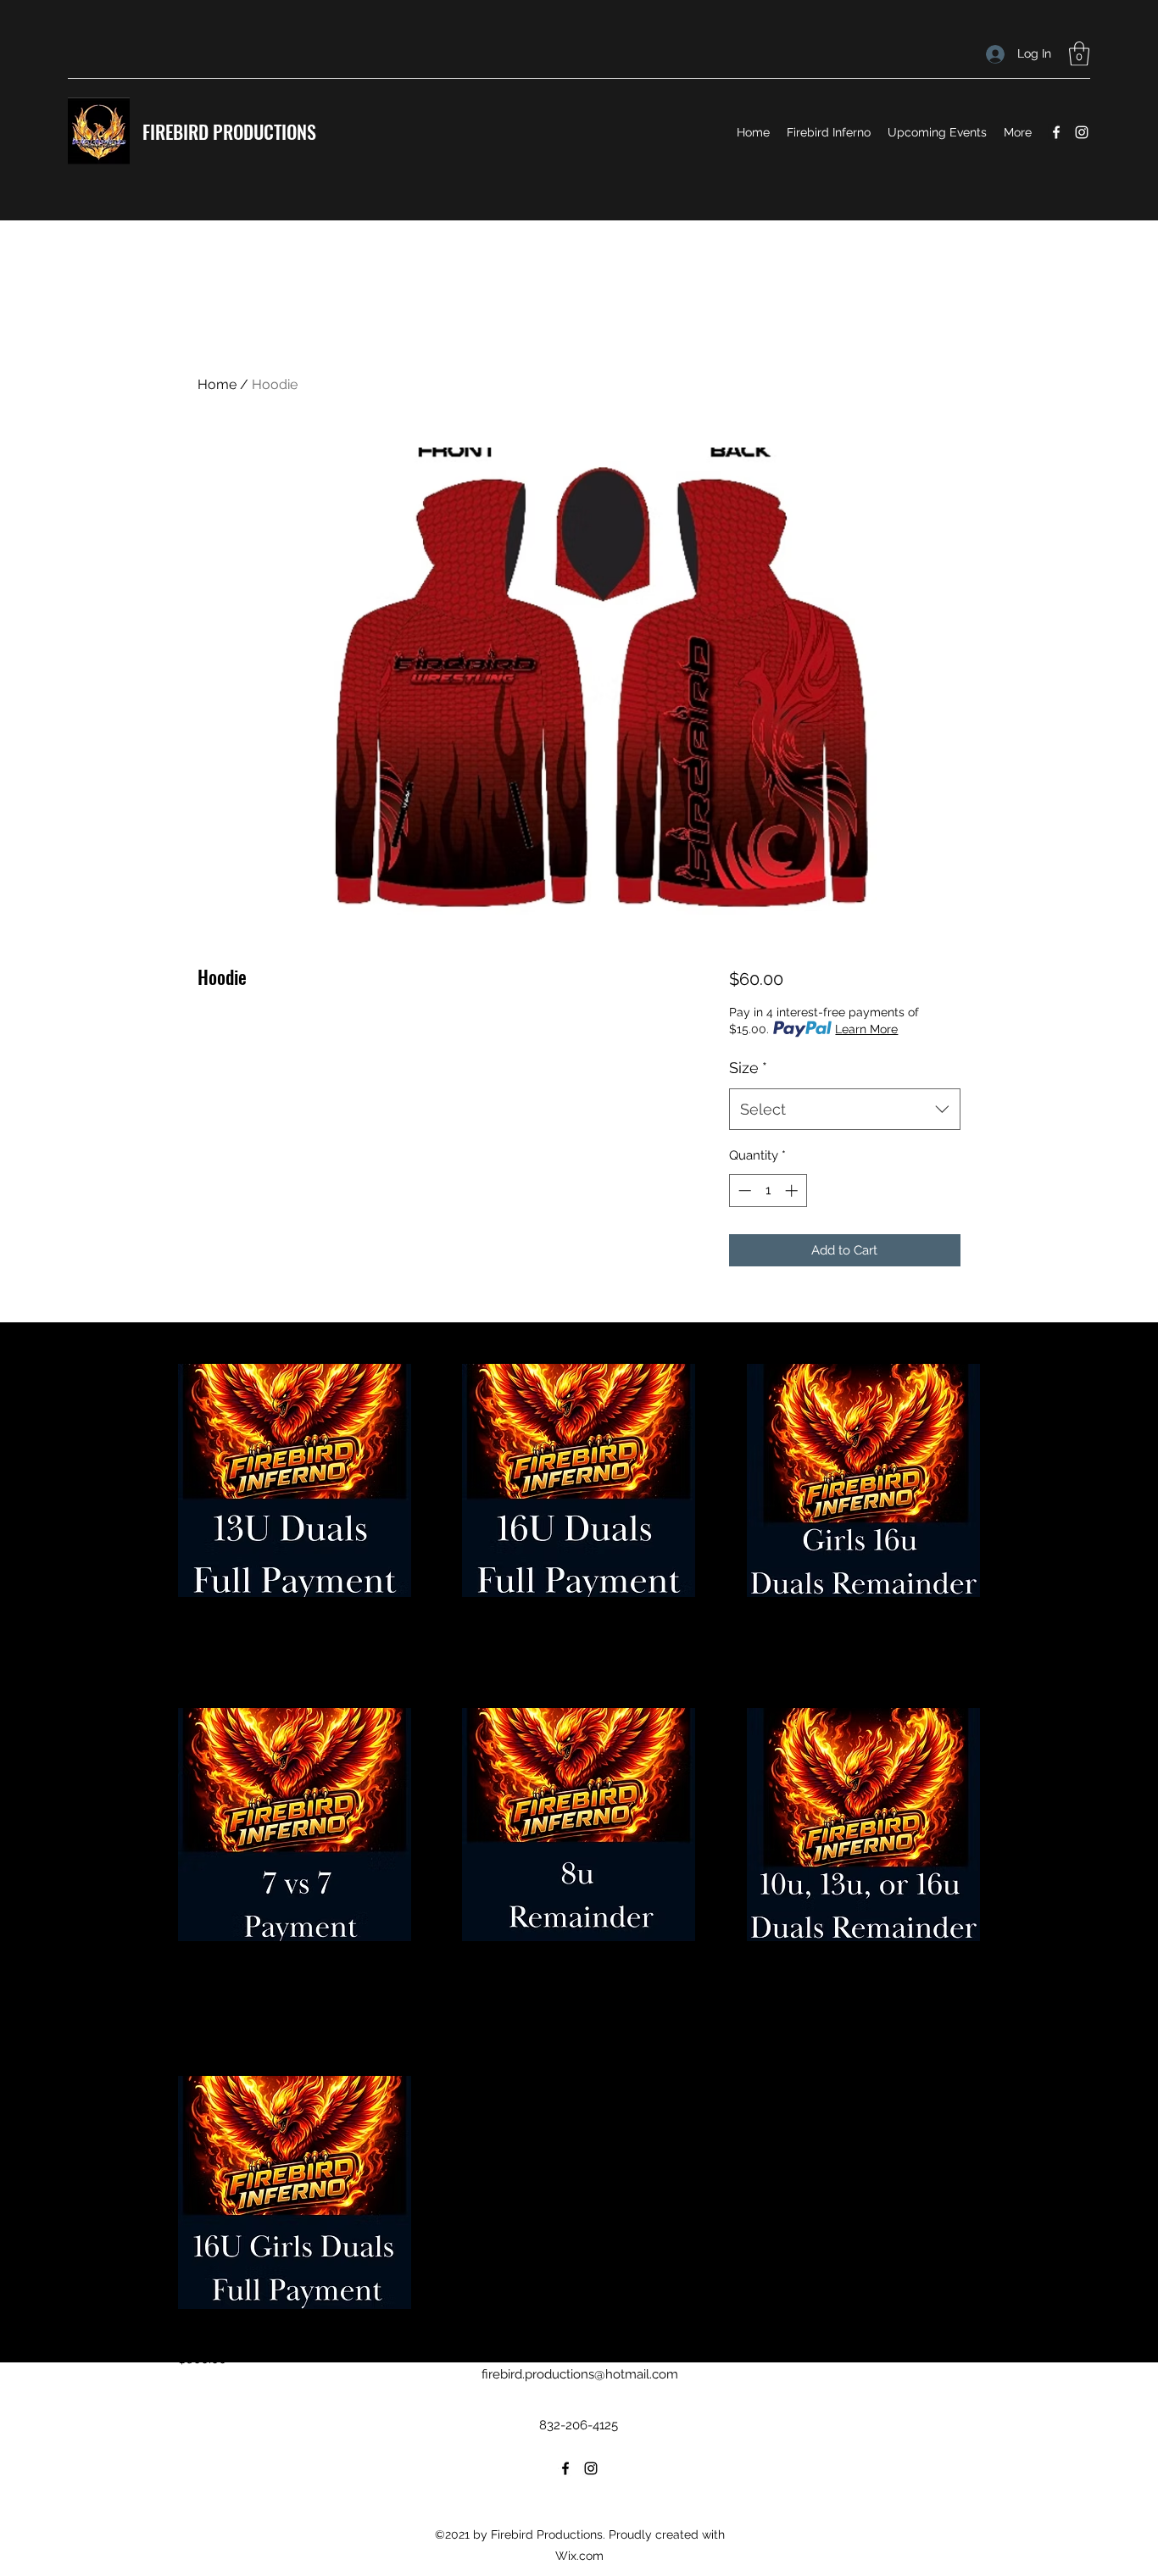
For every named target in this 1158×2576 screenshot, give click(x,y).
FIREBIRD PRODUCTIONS (229, 131)
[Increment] (793, 1191)
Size (748, 1068)
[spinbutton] (768, 1191)
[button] (1079, 54)
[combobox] (845, 1110)
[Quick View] (295, 1480)
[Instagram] (1082, 132)
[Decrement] (743, 1191)
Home (217, 384)
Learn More (866, 1029)
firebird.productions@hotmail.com (580, 2374)
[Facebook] (1056, 132)
